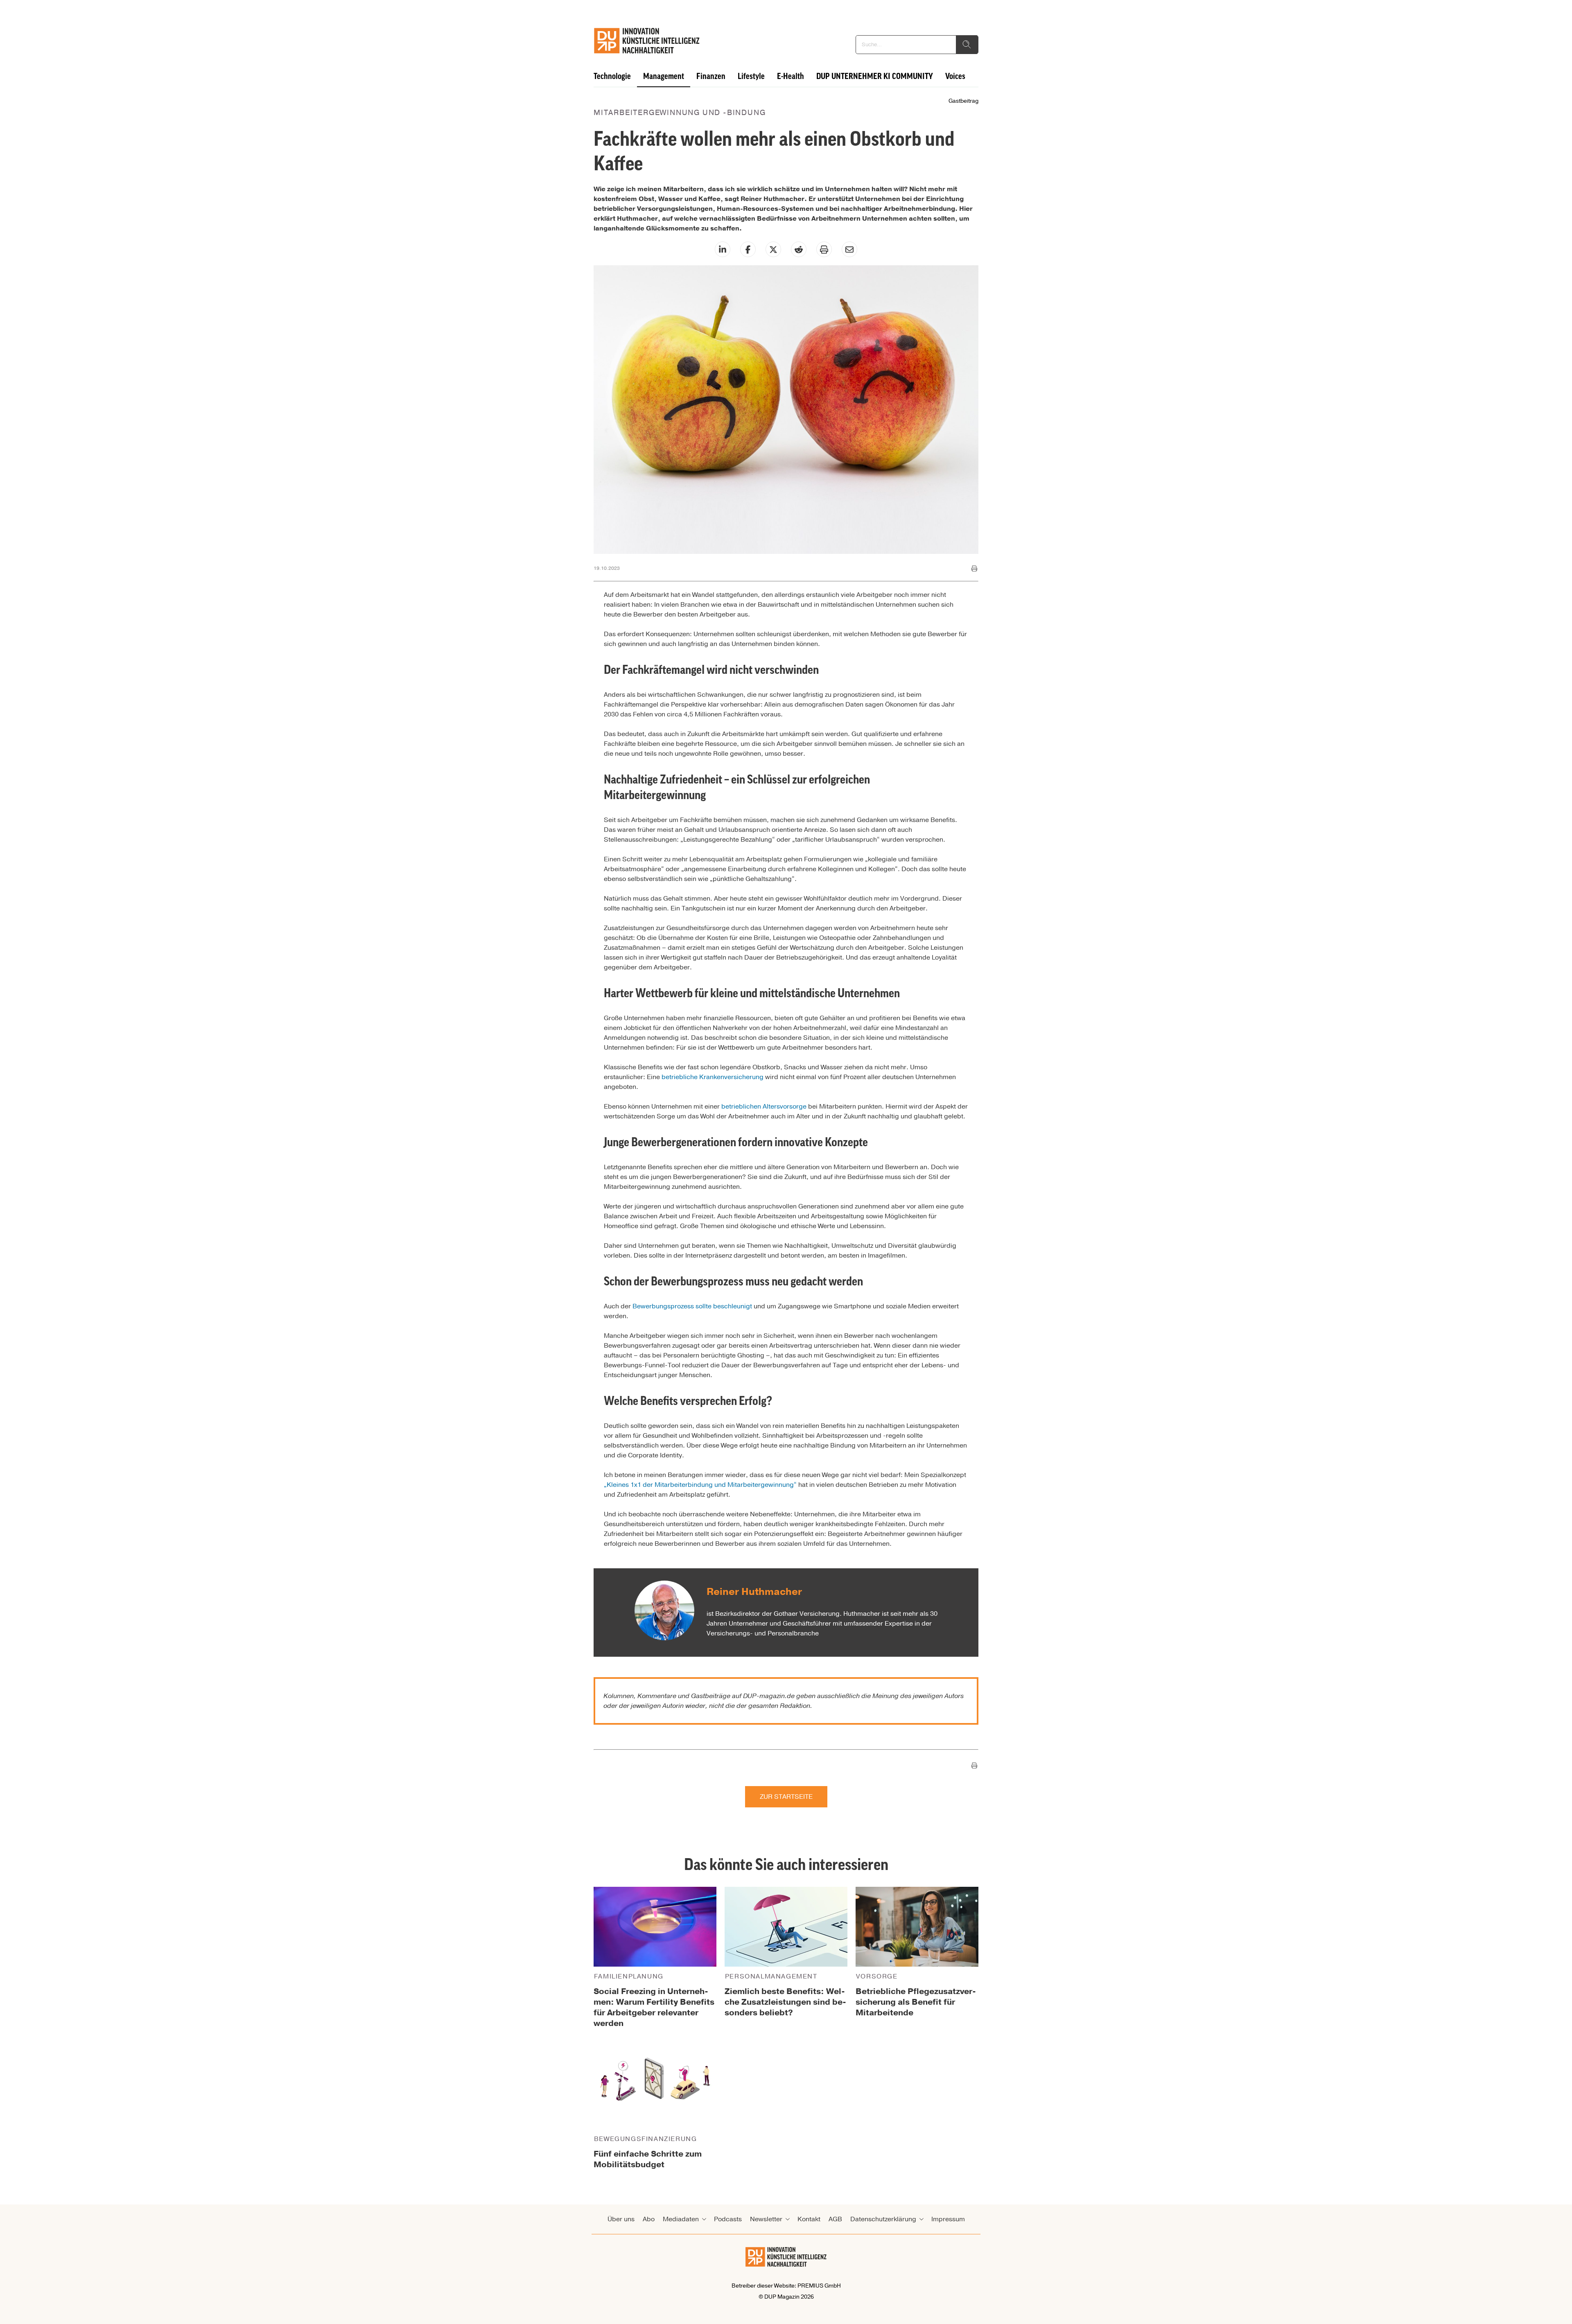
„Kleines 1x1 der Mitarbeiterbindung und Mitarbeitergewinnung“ (700, 1485)
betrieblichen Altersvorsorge (764, 1107)
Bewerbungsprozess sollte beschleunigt (692, 1306)
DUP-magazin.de (769, 1696)
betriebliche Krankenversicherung (713, 1077)
